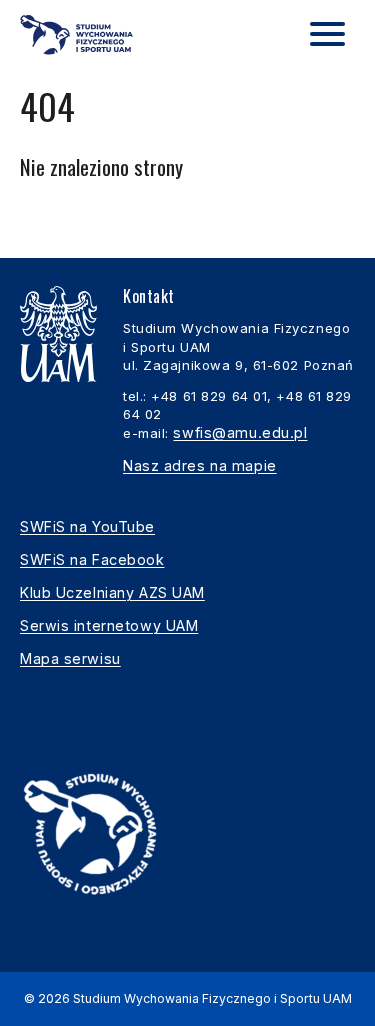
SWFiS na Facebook (92, 559)
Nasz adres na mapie (200, 465)
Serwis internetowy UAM (109, 625)
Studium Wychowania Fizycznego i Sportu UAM (212, 998)
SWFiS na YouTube (87, 526)
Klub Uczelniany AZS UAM (112, 592)
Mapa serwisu (70, 658)
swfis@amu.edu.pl (240, 432)
